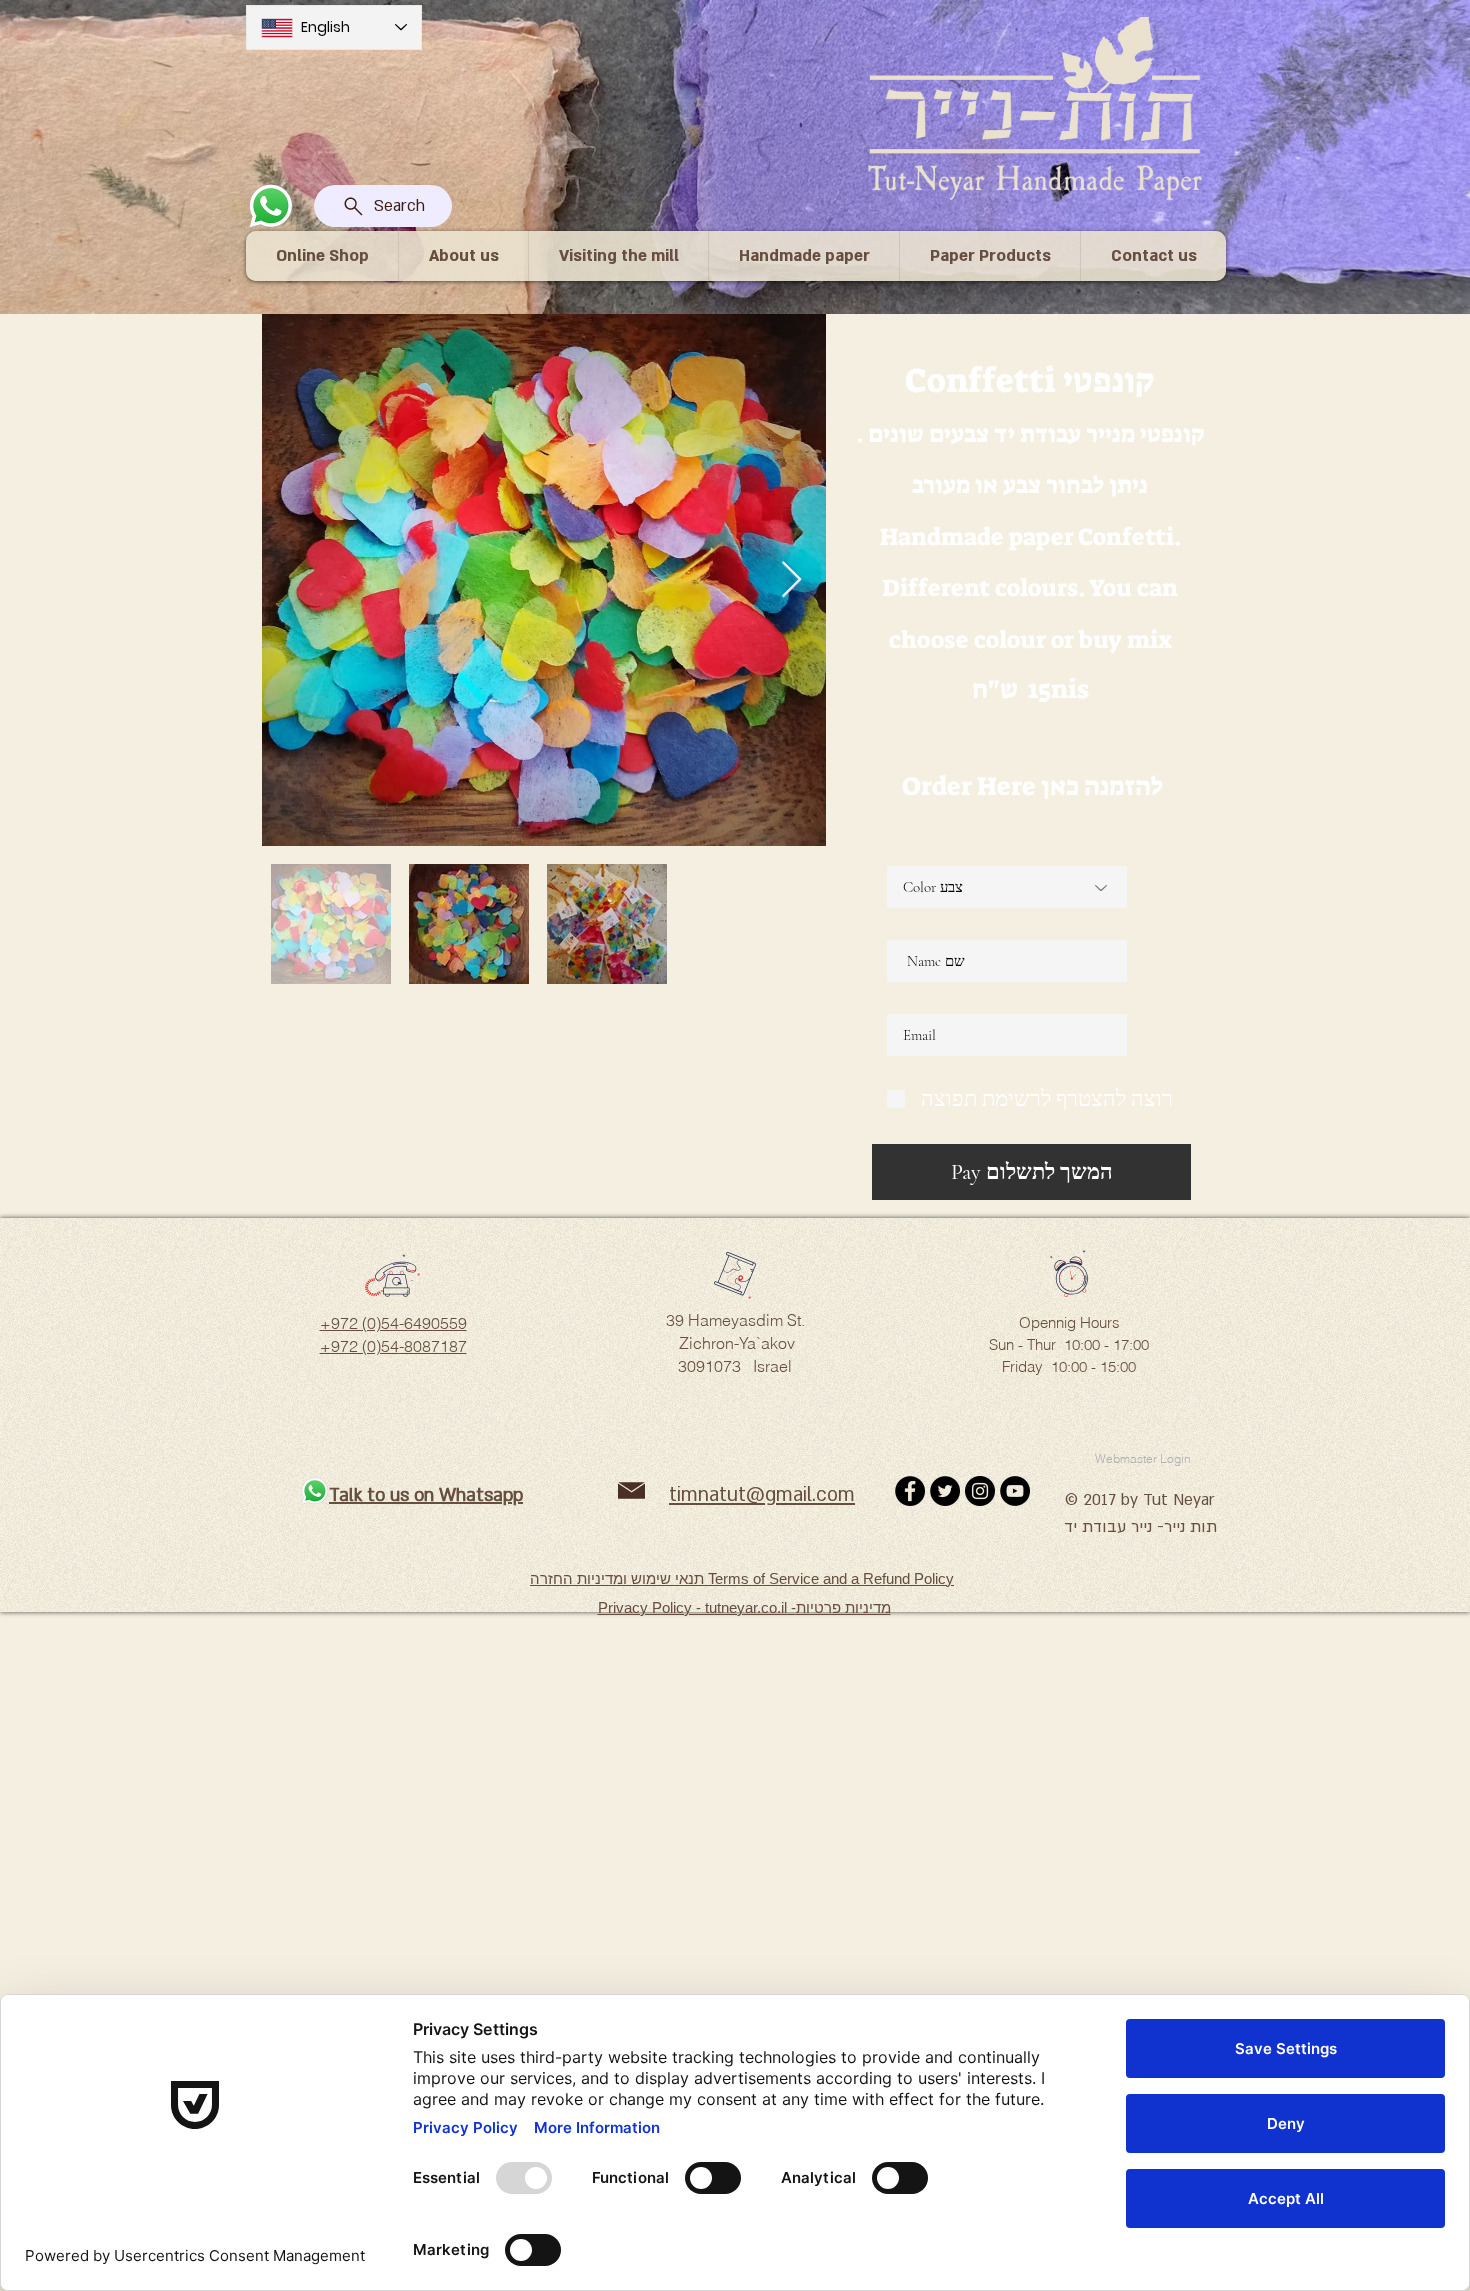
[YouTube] (1015, 1491)
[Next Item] (791, 580)
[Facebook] (910, 1491)
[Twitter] (945, 1491)
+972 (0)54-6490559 (393, 1323)
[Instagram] (980, 1491)
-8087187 (433, 1346)
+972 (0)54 (359, 1346)
